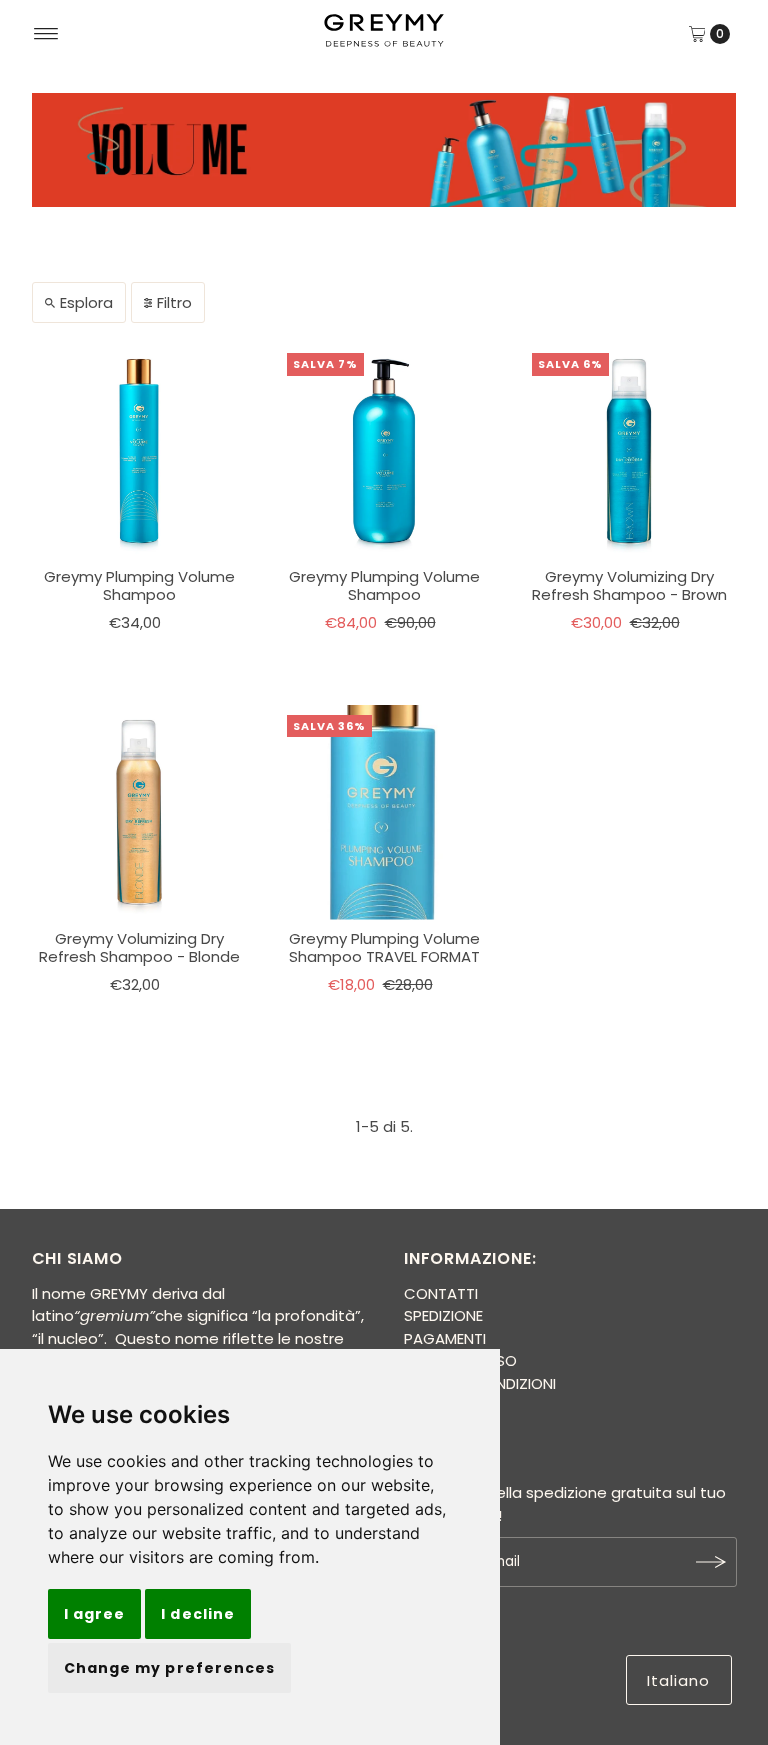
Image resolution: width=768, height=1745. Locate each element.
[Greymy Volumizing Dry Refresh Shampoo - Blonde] (139, 812)
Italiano (679, 1680)
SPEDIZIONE (443, 1315)
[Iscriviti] (712, 1562)
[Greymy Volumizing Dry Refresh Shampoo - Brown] (629, 450)
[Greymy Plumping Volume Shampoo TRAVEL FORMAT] (384, 812)
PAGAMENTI (445, 1338)
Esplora (86, 302)
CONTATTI (441, 1293)
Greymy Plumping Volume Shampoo (139, 585)
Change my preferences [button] (169, 1668)
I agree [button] (94, 1614)
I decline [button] (197, 1614)
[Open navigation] (46, 34)
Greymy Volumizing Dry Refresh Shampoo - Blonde (139, 947)
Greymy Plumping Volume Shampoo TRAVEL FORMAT (384, 947)
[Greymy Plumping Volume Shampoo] (139, 450)
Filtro (174, 302)
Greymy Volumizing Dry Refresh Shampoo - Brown (629, 585)
